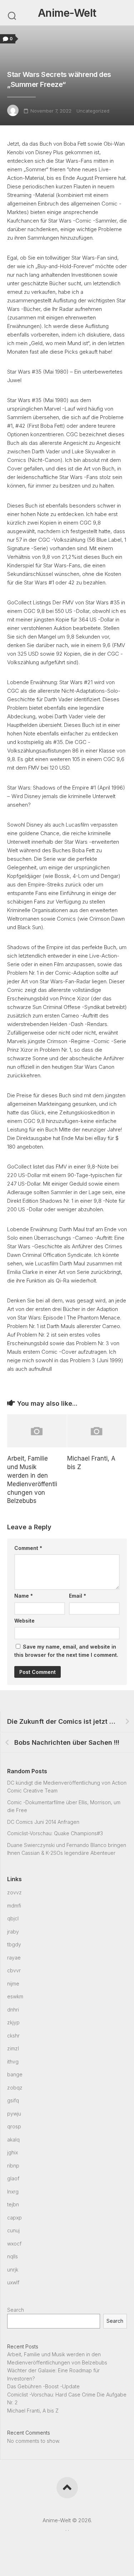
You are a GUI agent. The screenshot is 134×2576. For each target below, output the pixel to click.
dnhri (13, 2010)
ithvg (13, 2062)
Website (24, 1621)
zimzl (13, 2048)
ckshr (13, 2036)
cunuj (13, 2230)
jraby (13, 1932)
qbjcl (13, 1918)
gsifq (13, 2100)
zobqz (15, 2088)
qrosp (14, 2126)
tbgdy (14, 1944)
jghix (13, 2152)
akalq (13, 2140)
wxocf (14, 2244)
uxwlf (13, 2282)
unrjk (13, 2270)
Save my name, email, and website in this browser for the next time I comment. (66, 1651)
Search (16, 2310)
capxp (14, 2218)
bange (15, 2074)
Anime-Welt (67, 13)
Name (24, 1596)
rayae (14, 1958)
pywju (14, 2114)
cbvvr (14, 1970)
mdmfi (14, 1906)
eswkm (15, 1996)
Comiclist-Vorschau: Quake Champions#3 (55, 1833)
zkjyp (13, 2022)
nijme (13, 1984)
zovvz (14, 1892)
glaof (13, 2178)
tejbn (13, 2204)
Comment (28, 1548)
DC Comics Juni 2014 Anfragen (43, 1822)
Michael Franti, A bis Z (33, 2411)
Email (78, 1596)
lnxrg (13, 2192)
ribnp (13, 2166)
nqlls (13, 2256)
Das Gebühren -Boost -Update (43, 2386)
